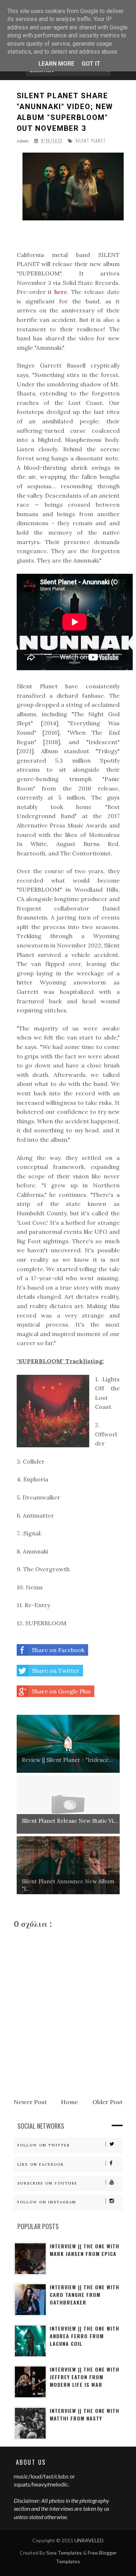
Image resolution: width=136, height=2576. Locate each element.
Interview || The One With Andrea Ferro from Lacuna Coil (85, 2336)
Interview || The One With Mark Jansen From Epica (85, 2250)
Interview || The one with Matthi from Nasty (85, 2414)
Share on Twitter (56, 1671)
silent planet (91, 141)
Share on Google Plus (61, 1691)
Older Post (108, 2102)
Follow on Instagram (47, 2202)
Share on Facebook (58, 1650)
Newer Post (30, 2102)
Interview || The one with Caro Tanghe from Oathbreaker (85, 2295)
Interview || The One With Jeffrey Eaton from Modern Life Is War (85, 2377)
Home (69, 2102)
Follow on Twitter (44, 2145)
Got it (91, 64)
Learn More (56, 64)
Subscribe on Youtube (48, 2183)
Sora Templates (64, 2553)
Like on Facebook (41, 2164)
